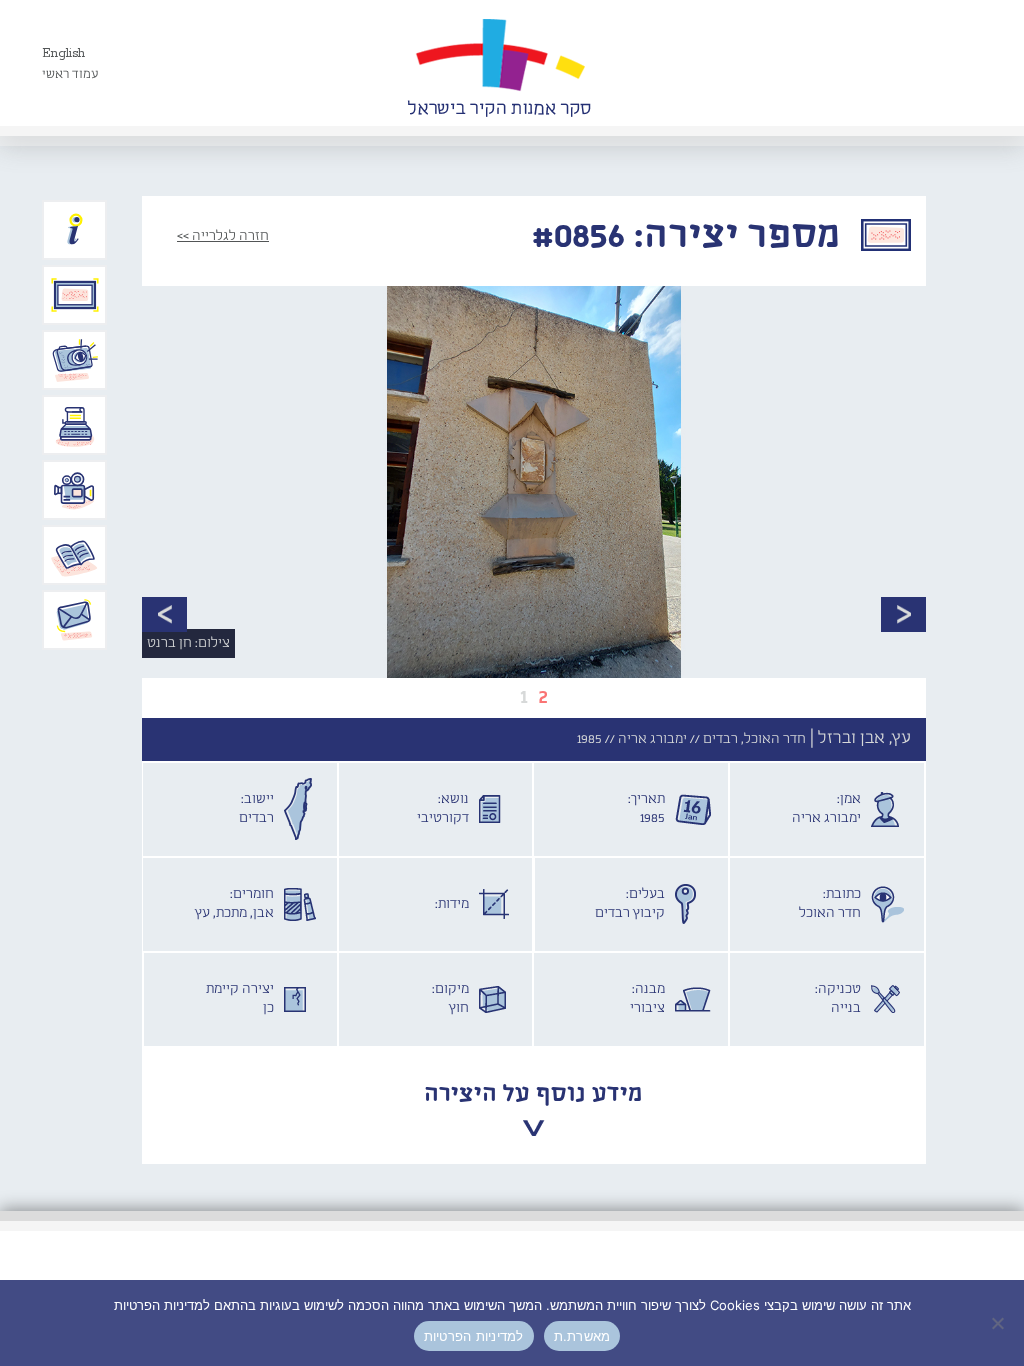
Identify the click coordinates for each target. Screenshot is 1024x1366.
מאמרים (75, 555)
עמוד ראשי (70, 74)
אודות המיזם (75, 230)
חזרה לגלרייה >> (223, 236)
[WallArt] (499, 63)
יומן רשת (75, 425)
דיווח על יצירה (75, 360)
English (63, 53)
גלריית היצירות (75, 295)
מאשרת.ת (582, 1336)
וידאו (75, 490)
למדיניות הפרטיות (474, 1336)
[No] (999, 1323)
